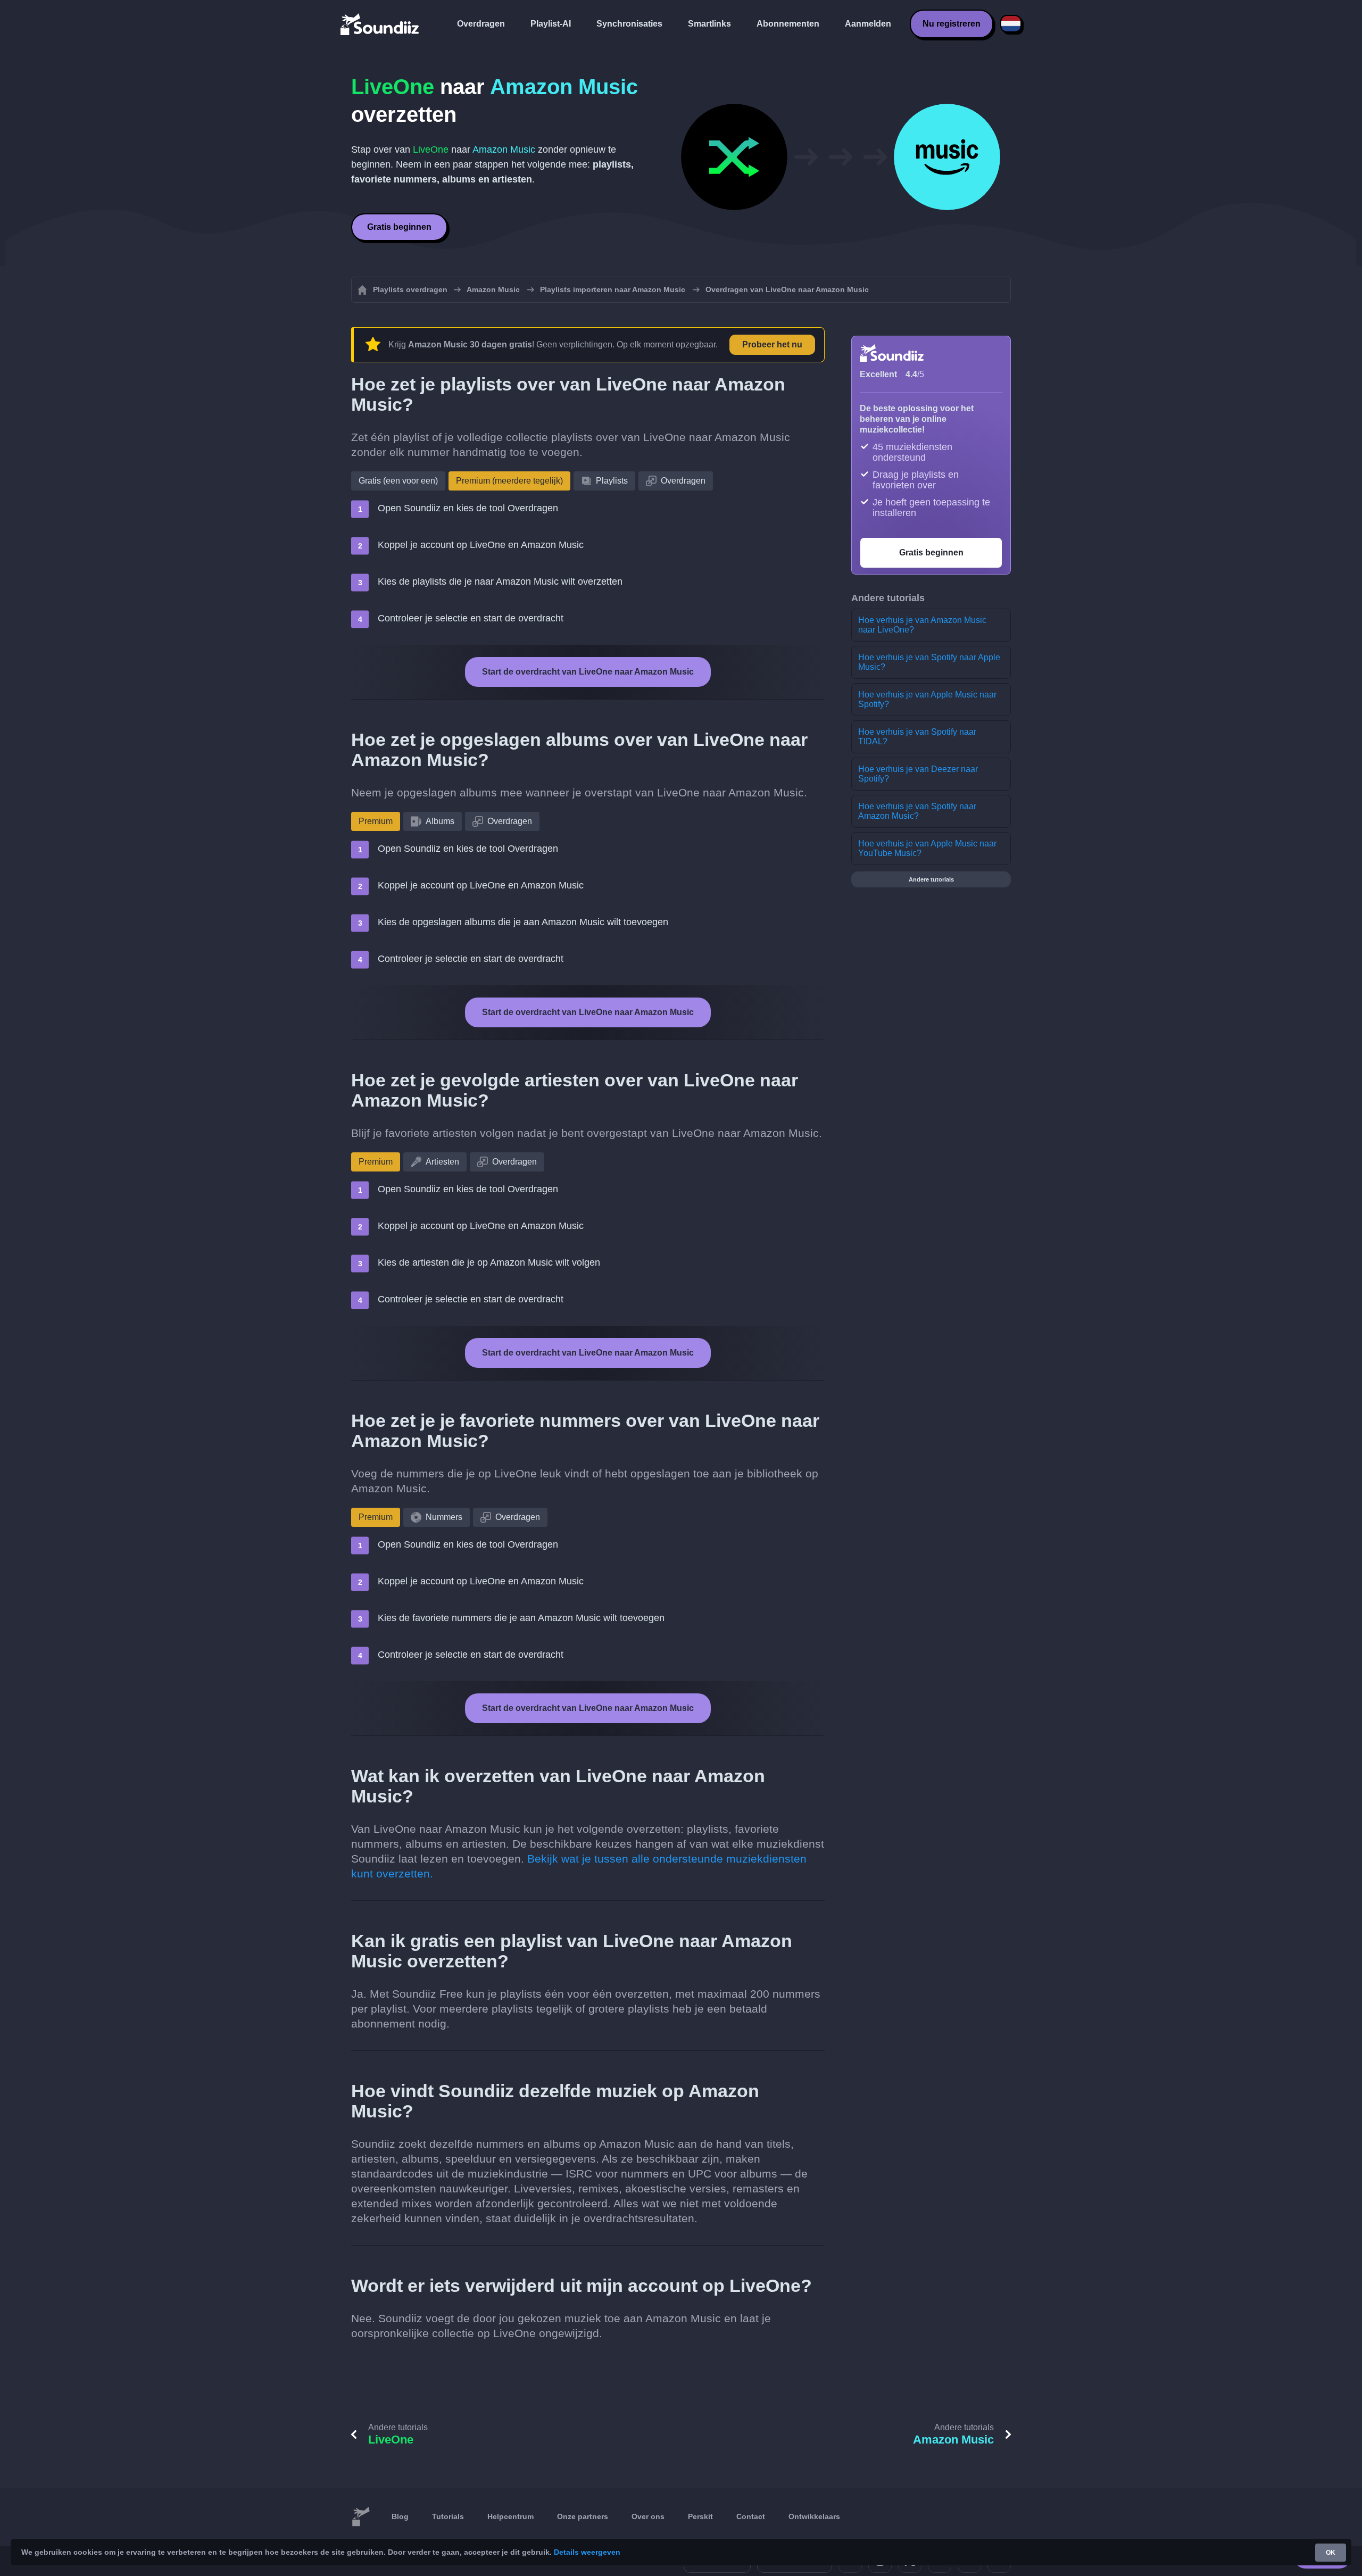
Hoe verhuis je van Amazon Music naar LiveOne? (922, 625)
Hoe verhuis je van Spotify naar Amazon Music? (917, 811)
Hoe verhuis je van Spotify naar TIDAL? (917, 737)
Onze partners (583, 2516)
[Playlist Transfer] (380, 24)
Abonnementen (788, 24)
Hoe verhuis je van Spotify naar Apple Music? (929, 662)
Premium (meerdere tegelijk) (509, 481)
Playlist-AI (551, 24)
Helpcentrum (510, 2516)
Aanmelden (868, 24)
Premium (376, 821)
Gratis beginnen (399, 227)
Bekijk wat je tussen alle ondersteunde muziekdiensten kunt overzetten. (579, 1866)
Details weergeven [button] (587, 2552)
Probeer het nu (772, 344)
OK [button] (1331, 2553)
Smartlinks (709, 24)
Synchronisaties (629, 24)
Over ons (648, 2516)
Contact (751, 2516)
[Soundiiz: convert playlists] (361, 2517)
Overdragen (481, 24)
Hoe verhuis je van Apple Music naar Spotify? (927, 699)
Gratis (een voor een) (398, 481)
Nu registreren (952, 24)
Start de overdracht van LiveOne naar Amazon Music (588, 672)
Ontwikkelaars (814, 2516)
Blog (400, 2516)
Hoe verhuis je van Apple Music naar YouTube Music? (927, 848)
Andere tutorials (931, 879)
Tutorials (448, 2516)
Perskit (700, 2516)
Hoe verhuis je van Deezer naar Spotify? (918, 774)
